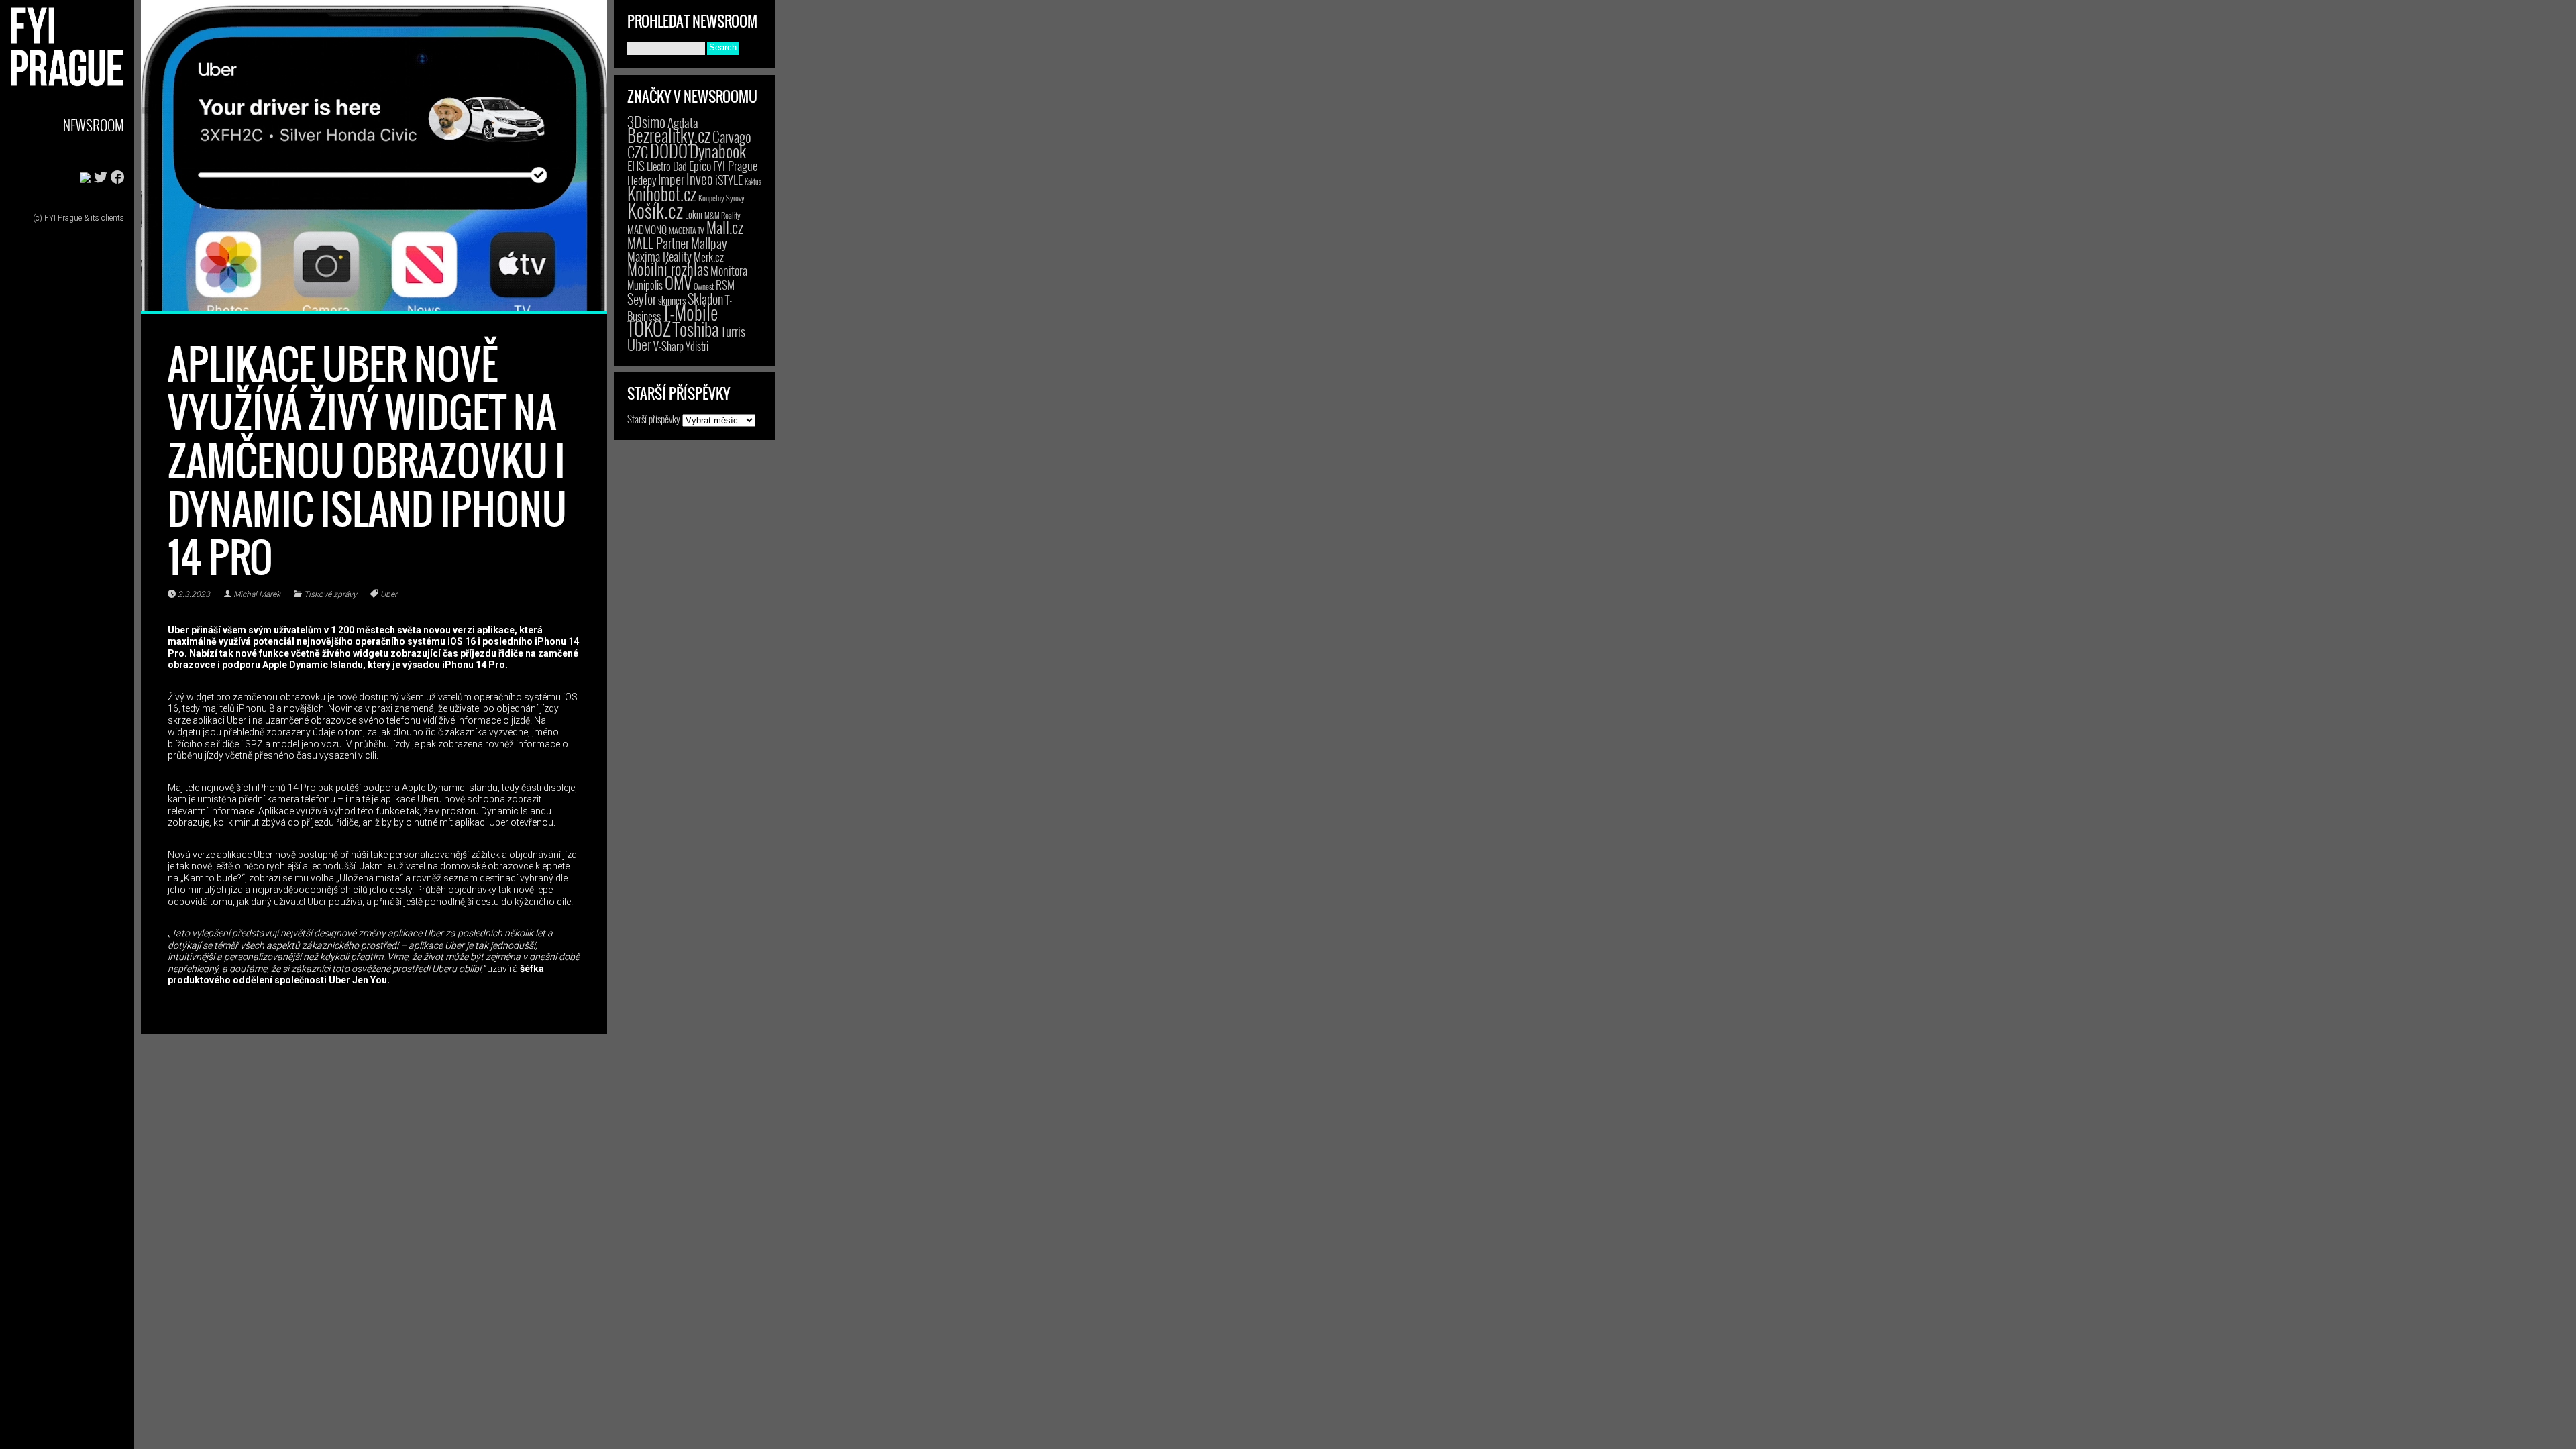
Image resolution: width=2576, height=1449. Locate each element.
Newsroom (94, 125)
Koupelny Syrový (721, 198)
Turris (733, 331)
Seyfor (642, 299)
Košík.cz (655, 210)
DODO (669, 150)
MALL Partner (658, 243)
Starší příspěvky (654, 419)
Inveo (700, 178)
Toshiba (696, 329)
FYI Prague (735, 165)
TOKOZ (649, 328)
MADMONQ (647, 229)
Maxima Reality (659, 256)
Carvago (732, 137)
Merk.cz (709, 257)
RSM (725, 285)
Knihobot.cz (662, 194)
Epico (700, 165)
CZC (638, 152)
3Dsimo (646, 121)
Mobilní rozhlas (668, 269)
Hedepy (642, 180)
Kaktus (753, 182)
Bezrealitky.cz (669, 135)
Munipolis (645, 285)
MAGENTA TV (687, 230)
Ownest (704, 286)
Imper (671, 179)
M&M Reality (722, 215)
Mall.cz (725, 227)
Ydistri (697, 346)
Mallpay (709, 243)
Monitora (729, 270)
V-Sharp (668, 346)
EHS (636, 165)
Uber (389, 594)
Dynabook (718, 151)
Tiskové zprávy (330, 594)
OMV (678, 283)
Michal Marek (257, 594)
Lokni (694, 214)
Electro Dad (667, 166)
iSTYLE (729, 180)
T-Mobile (690, 312)
